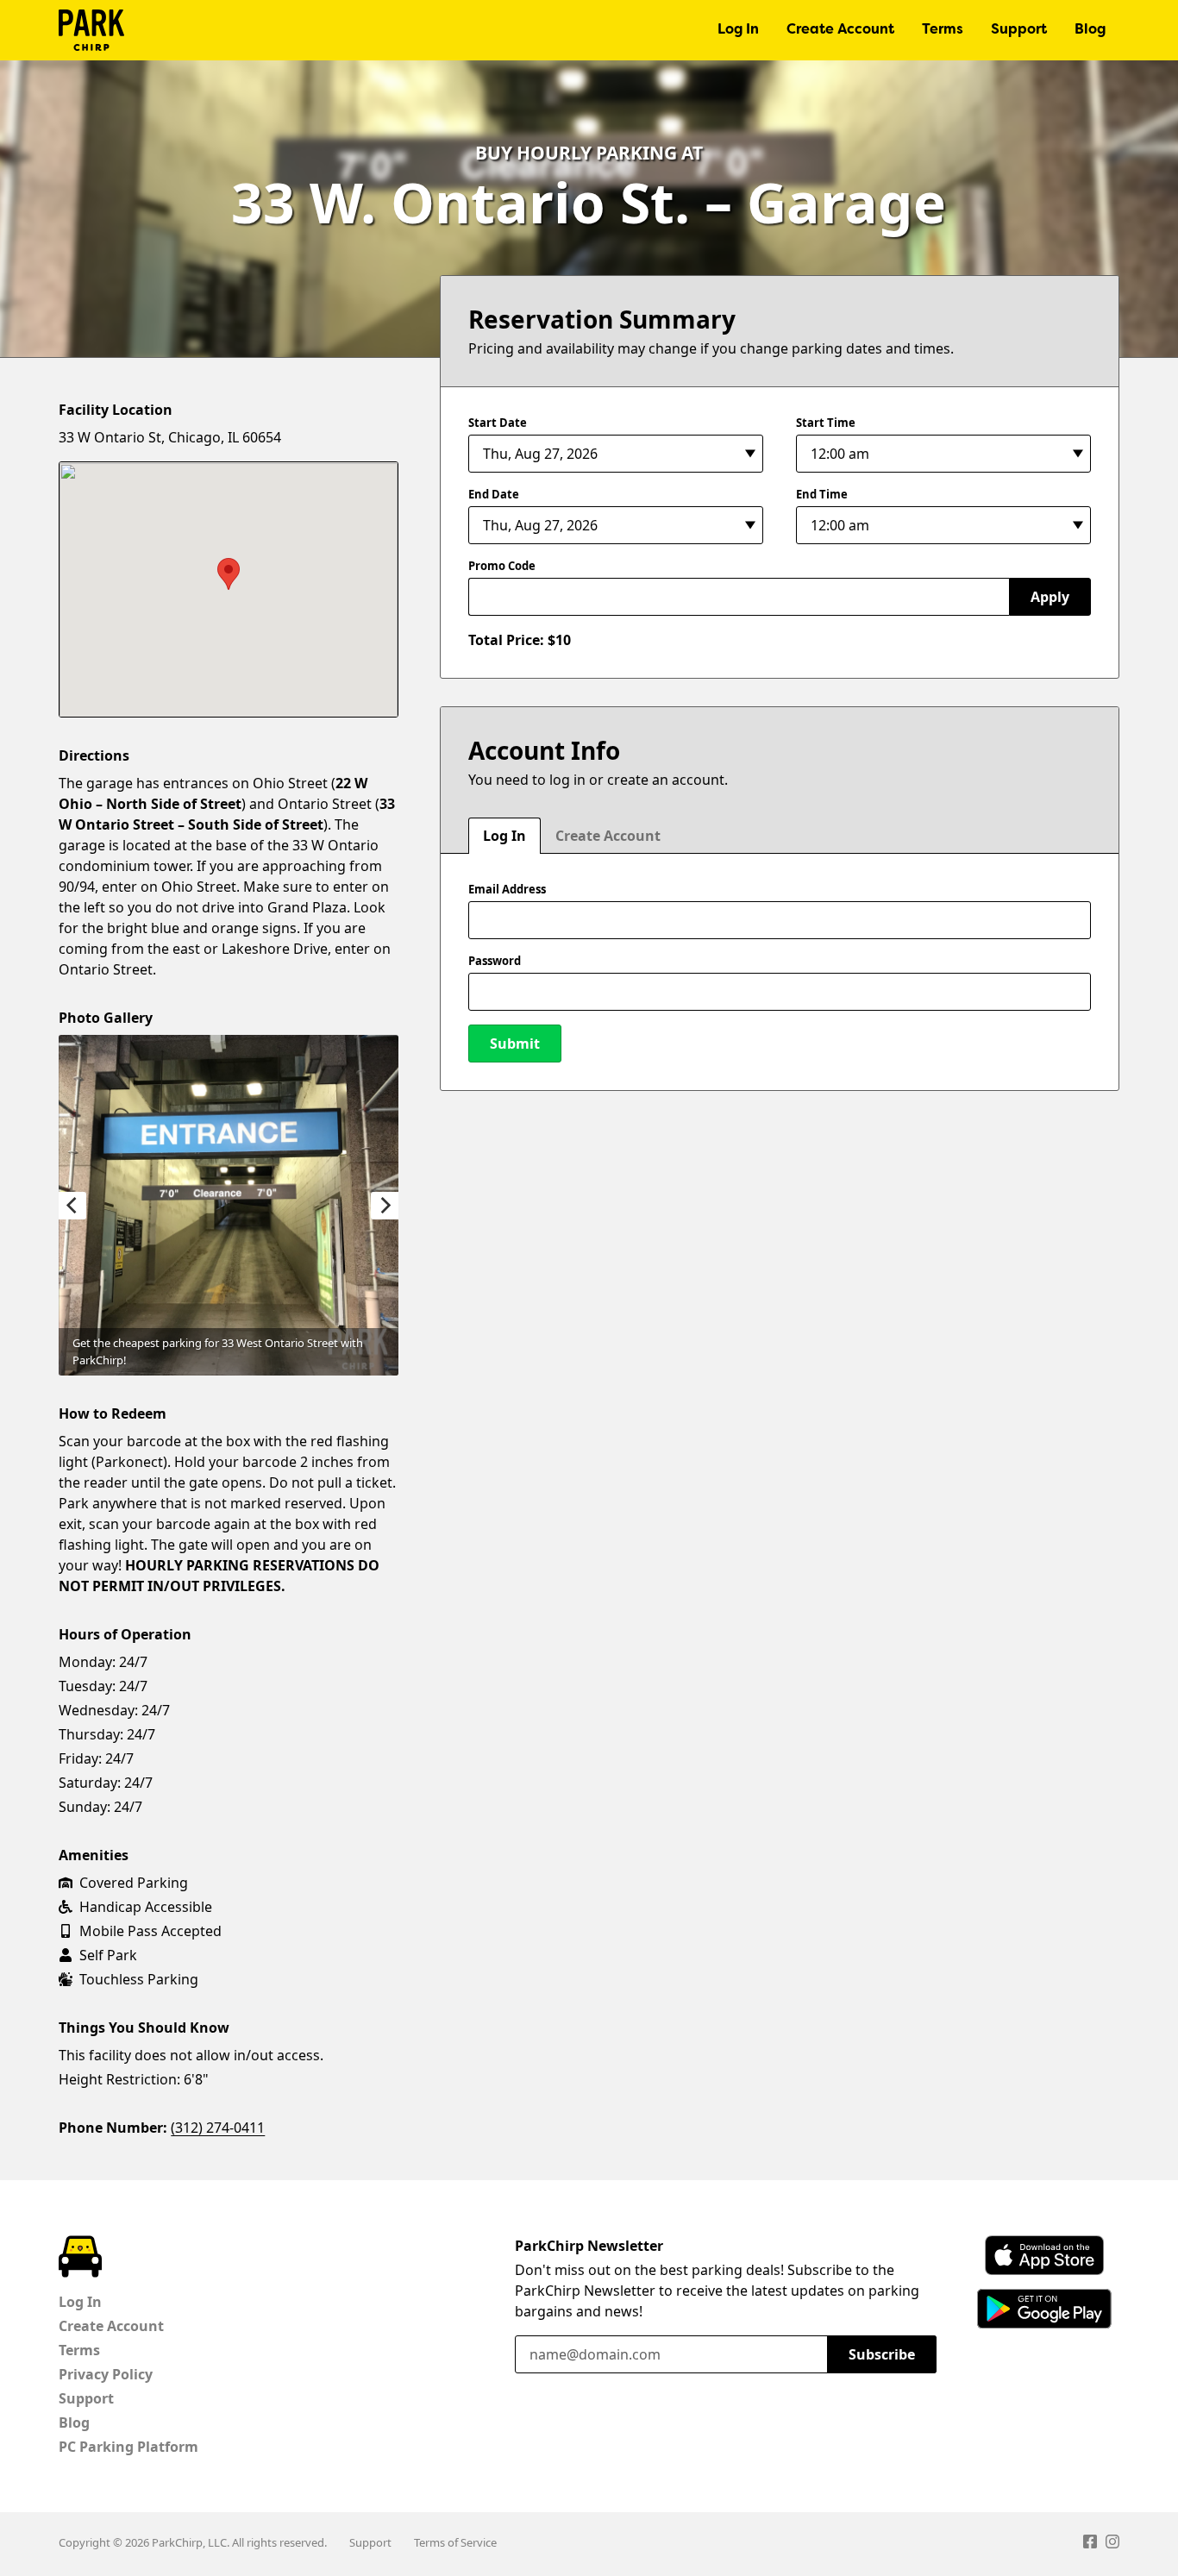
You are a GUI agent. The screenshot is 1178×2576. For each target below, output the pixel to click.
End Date (494, 494)
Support (1019, 30)
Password (495, 961)
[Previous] (72, 1206)
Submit (515, 1044)
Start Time (826, 423)
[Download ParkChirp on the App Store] (1044, 2255)
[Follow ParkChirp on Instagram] (1112, 2544)
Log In (738, 30)
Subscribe (882, 2354)
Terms (943, 30)
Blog (1090, 30)
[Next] (385, 1206)
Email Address (507, 889)
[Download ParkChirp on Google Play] (1044, 2309)
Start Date (498, 423)
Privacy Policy (106, 2374)
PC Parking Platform (128, 2447)
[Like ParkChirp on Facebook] (1090, 2544)
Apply (1050, 597)
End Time (822, 494)
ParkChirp (91, 30)
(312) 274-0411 (218, 2128)
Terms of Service (455, 2542)
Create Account (840, 30)
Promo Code (502, 566)
